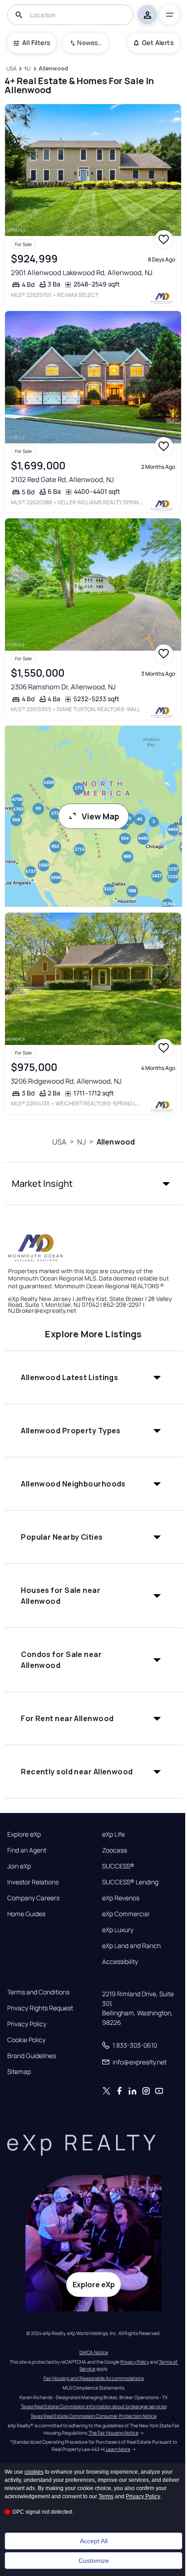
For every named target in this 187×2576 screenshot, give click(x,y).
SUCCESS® (118, 1866)
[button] (93, 1184)
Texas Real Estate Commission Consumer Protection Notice (93, 2416)
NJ (81, 1142)
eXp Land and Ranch (131, 1946)
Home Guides (26, 1914)
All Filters (36, 43)
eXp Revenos (121, 1898)
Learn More (118, 2449)
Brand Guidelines (32, 2056)
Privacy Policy (27, 2024)
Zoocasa (115, 1850)
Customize (94, 2561)
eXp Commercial (126, 1914)
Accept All (94, 2541)
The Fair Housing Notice (113, 2433)
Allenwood (116, 1142)
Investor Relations (33, 1882)
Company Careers (33, 1898)
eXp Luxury (118, 1930)
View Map (101, 816)
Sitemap (19, 2072)
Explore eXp (24, 1834)
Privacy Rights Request (40, 2008)
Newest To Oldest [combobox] (89, 43)
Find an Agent (27, 1850)
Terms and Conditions (38, 1992)
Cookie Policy (26, 2040)
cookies (34, 2472)
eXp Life (113, 1834)
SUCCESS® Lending (130, 1882)
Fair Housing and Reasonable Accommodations (94, 2378)
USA (59, 1142)
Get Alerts (158, 43)
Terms (106, 2496)
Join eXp (19, 1866)
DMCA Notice (94, 2352)
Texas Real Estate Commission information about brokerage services (94, 2406)
